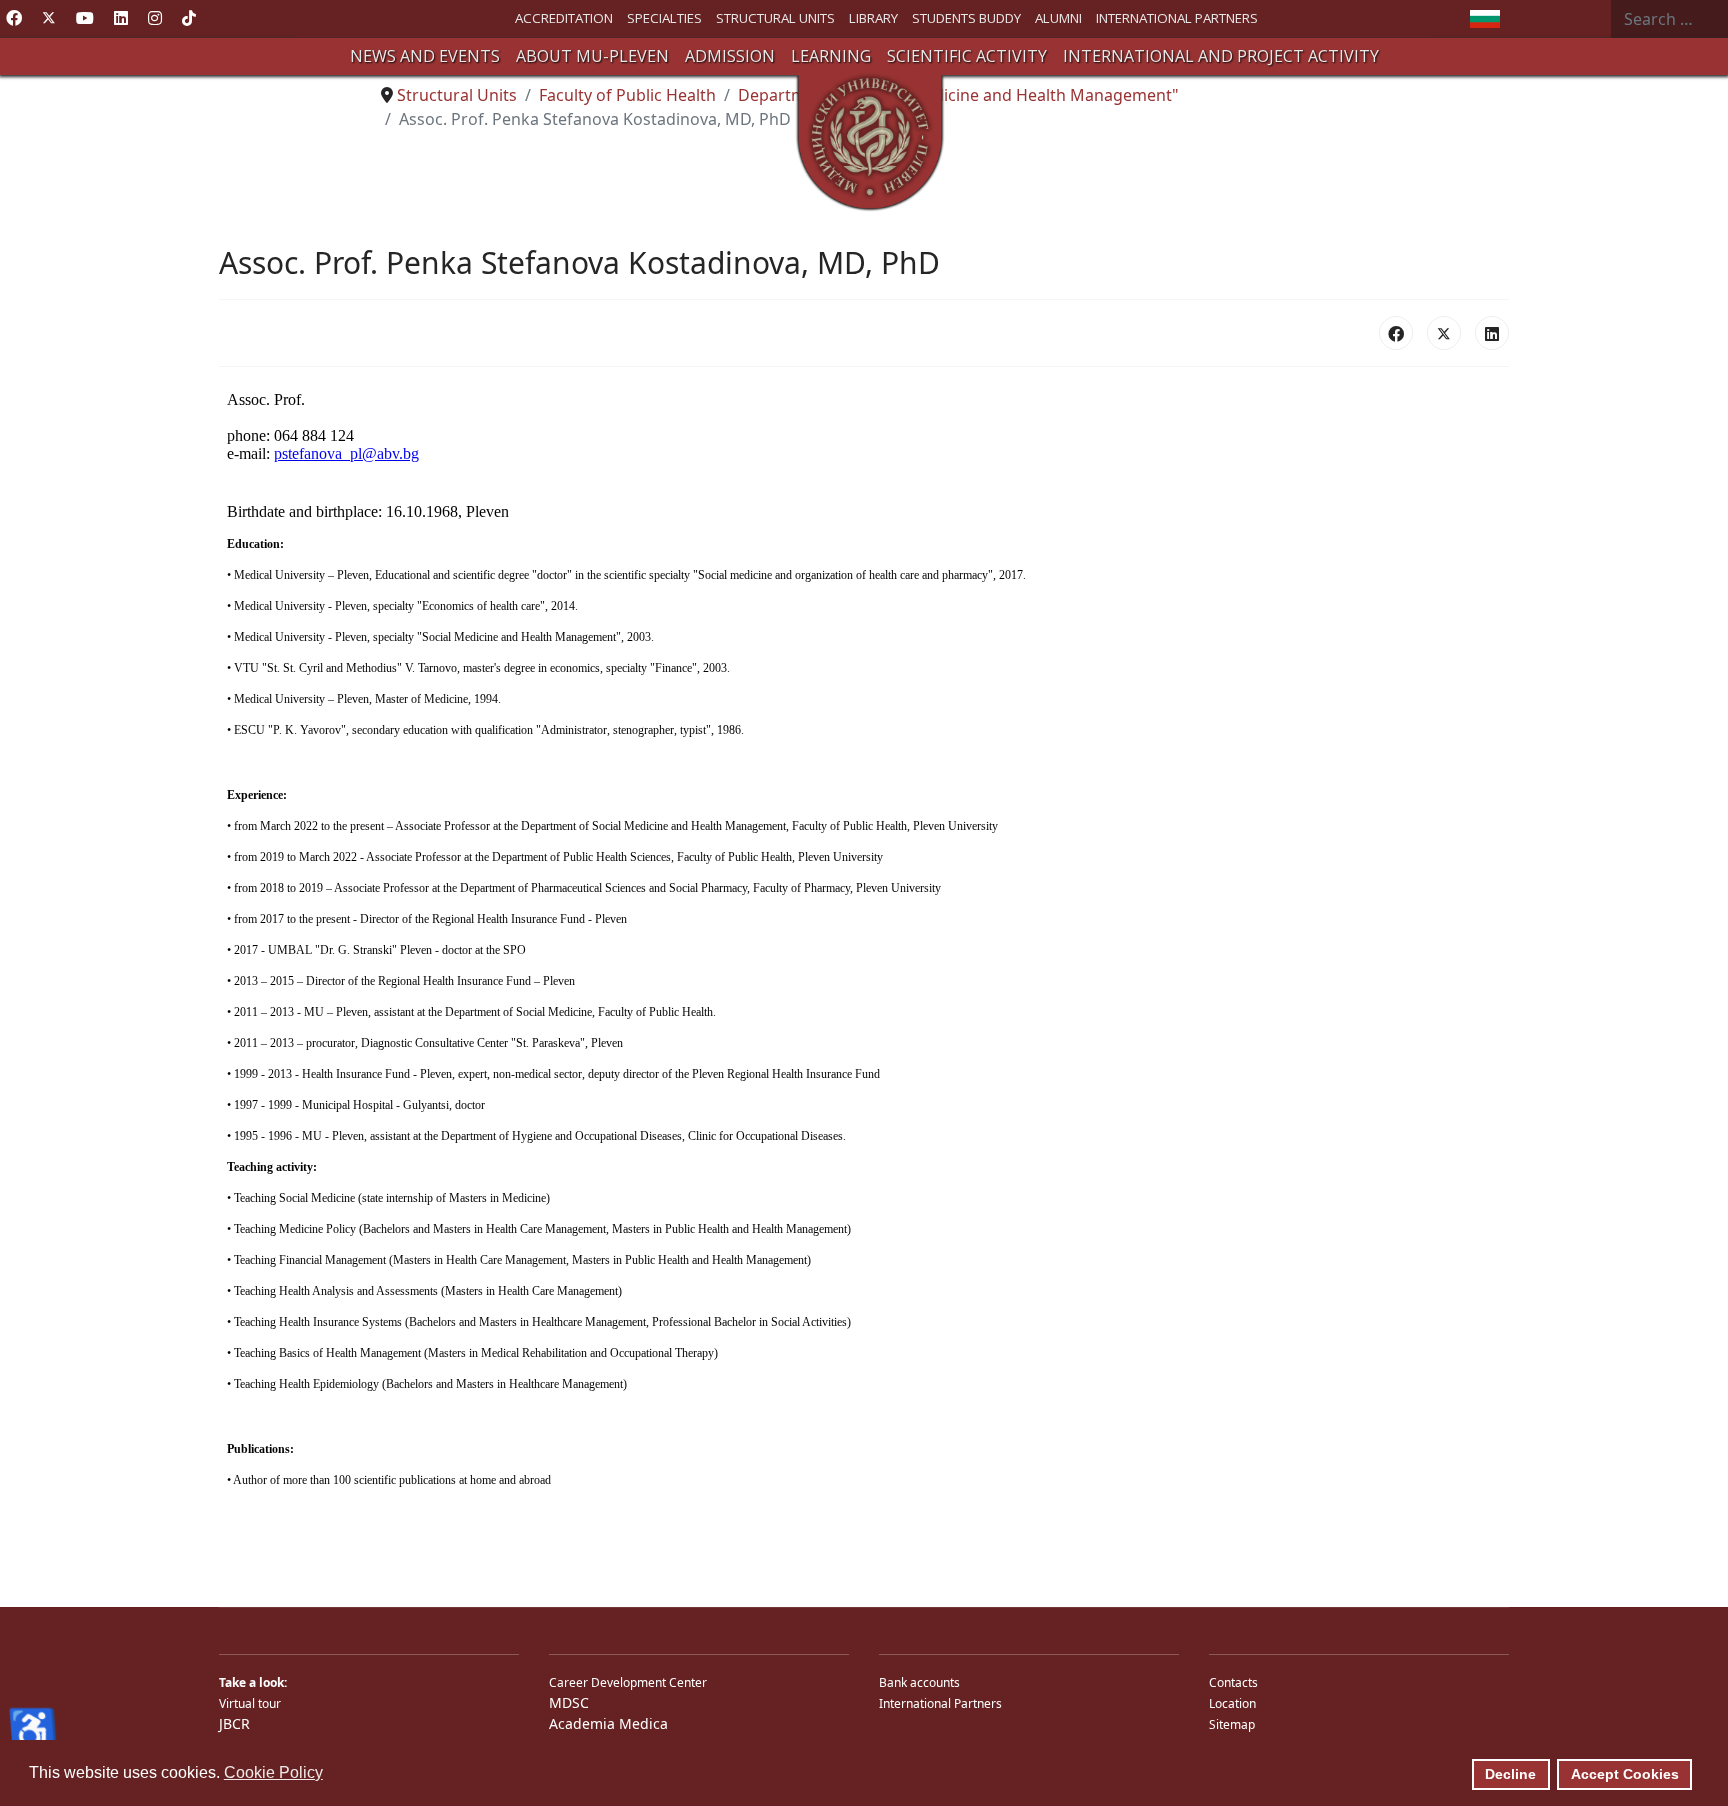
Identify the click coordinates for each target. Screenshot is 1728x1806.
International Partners (940, 1703)
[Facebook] (14, 18)
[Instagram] (155, 18)
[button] (425, 56)
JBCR (234, 1723)
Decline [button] (1510, 1774)
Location (1232, 1703)
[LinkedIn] (1492, 333)
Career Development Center (628, 1682)
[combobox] (1669, 19)
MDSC (569, 1702)
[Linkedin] (121, 18)
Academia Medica (608, 1723)
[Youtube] (85, 18)
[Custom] (189, 18)
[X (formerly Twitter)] (1444, 333)
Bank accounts (919, 1682)
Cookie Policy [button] (273, 1772)
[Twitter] (49, 18)
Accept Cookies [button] (1625, 1774)
